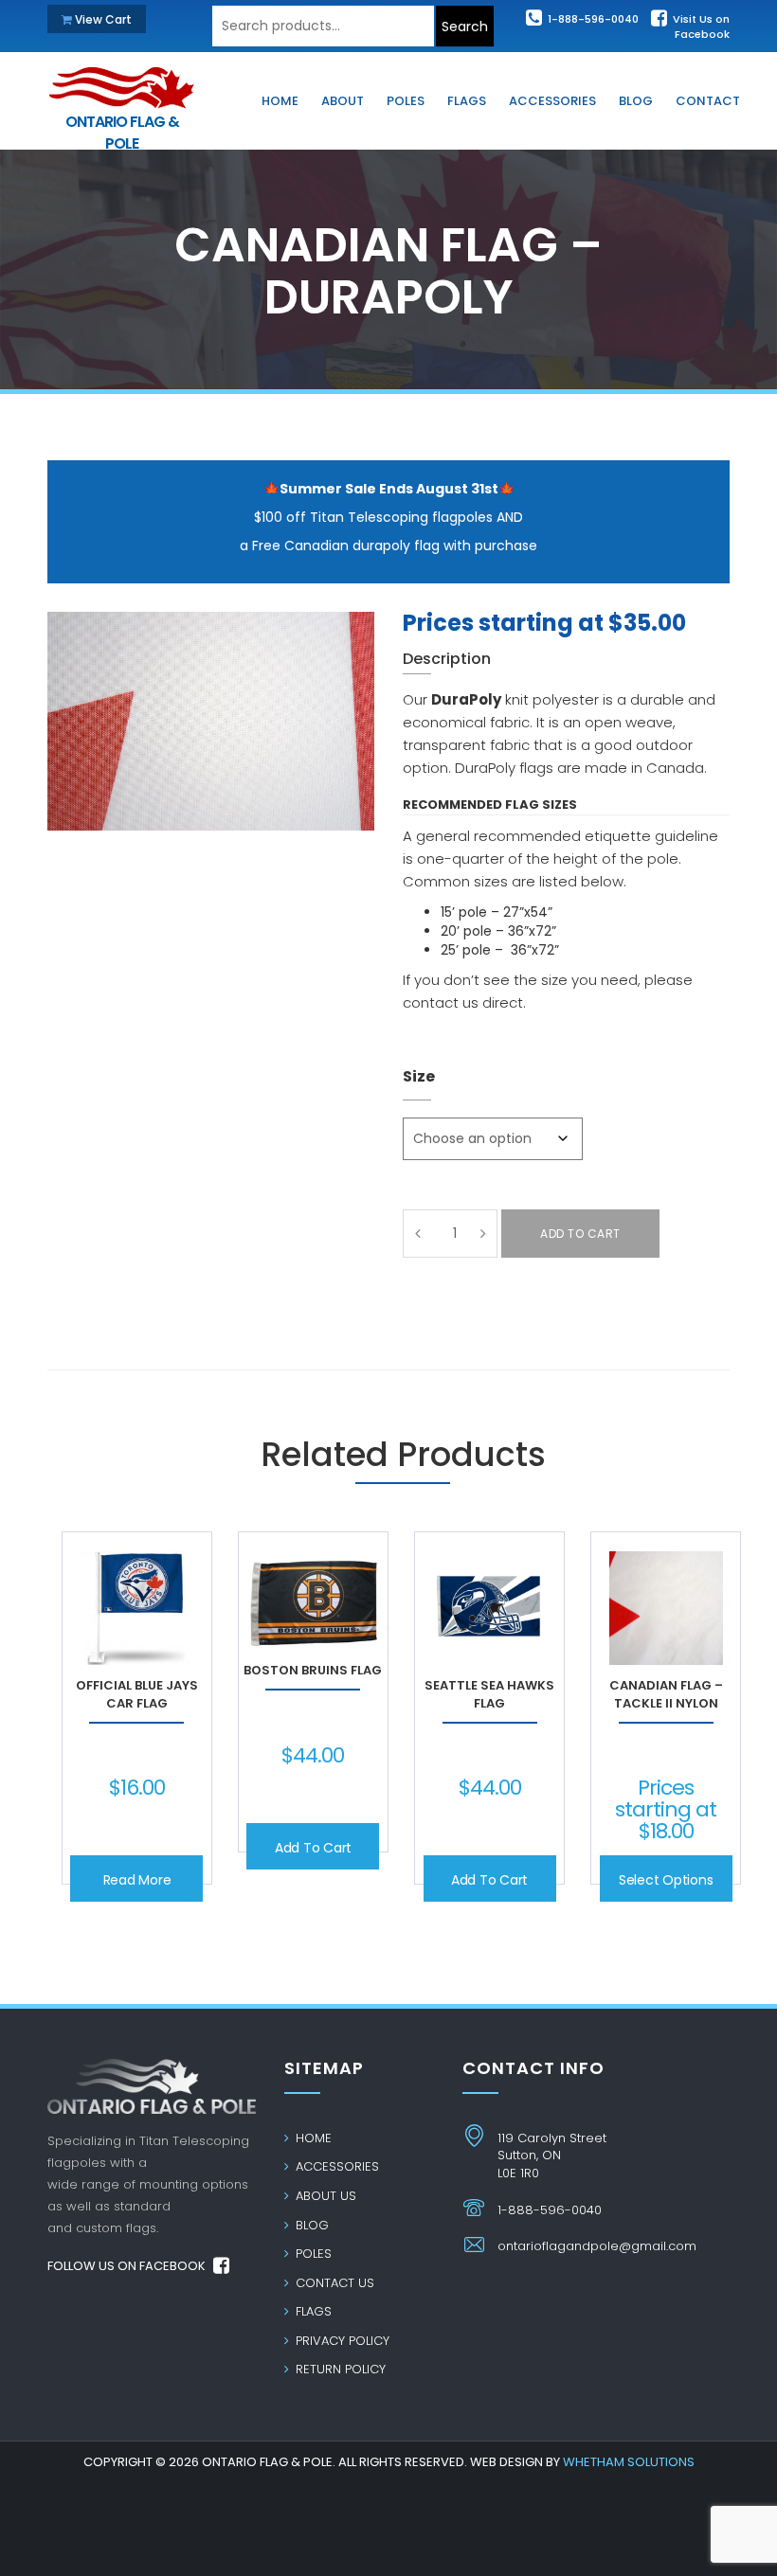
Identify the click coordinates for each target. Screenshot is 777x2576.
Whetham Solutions (629, 2462)
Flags (312, 2311)
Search (465, 27)
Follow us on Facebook (128, 2266)
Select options (666, 1880)
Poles (312, 2254)
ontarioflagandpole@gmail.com (597, 2246)
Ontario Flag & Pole (122, 123)
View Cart (102, 19)
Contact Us (333, 2283)
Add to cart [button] (313, 1848)
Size (419, 1076)
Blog (310, 2225)
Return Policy (339, 2369)
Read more (137, 1880)
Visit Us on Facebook (700, 27)
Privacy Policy (341, 2341)
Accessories (335, 2166)
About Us (324, 2196)
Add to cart (580, 1234)
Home (312, 2138)
